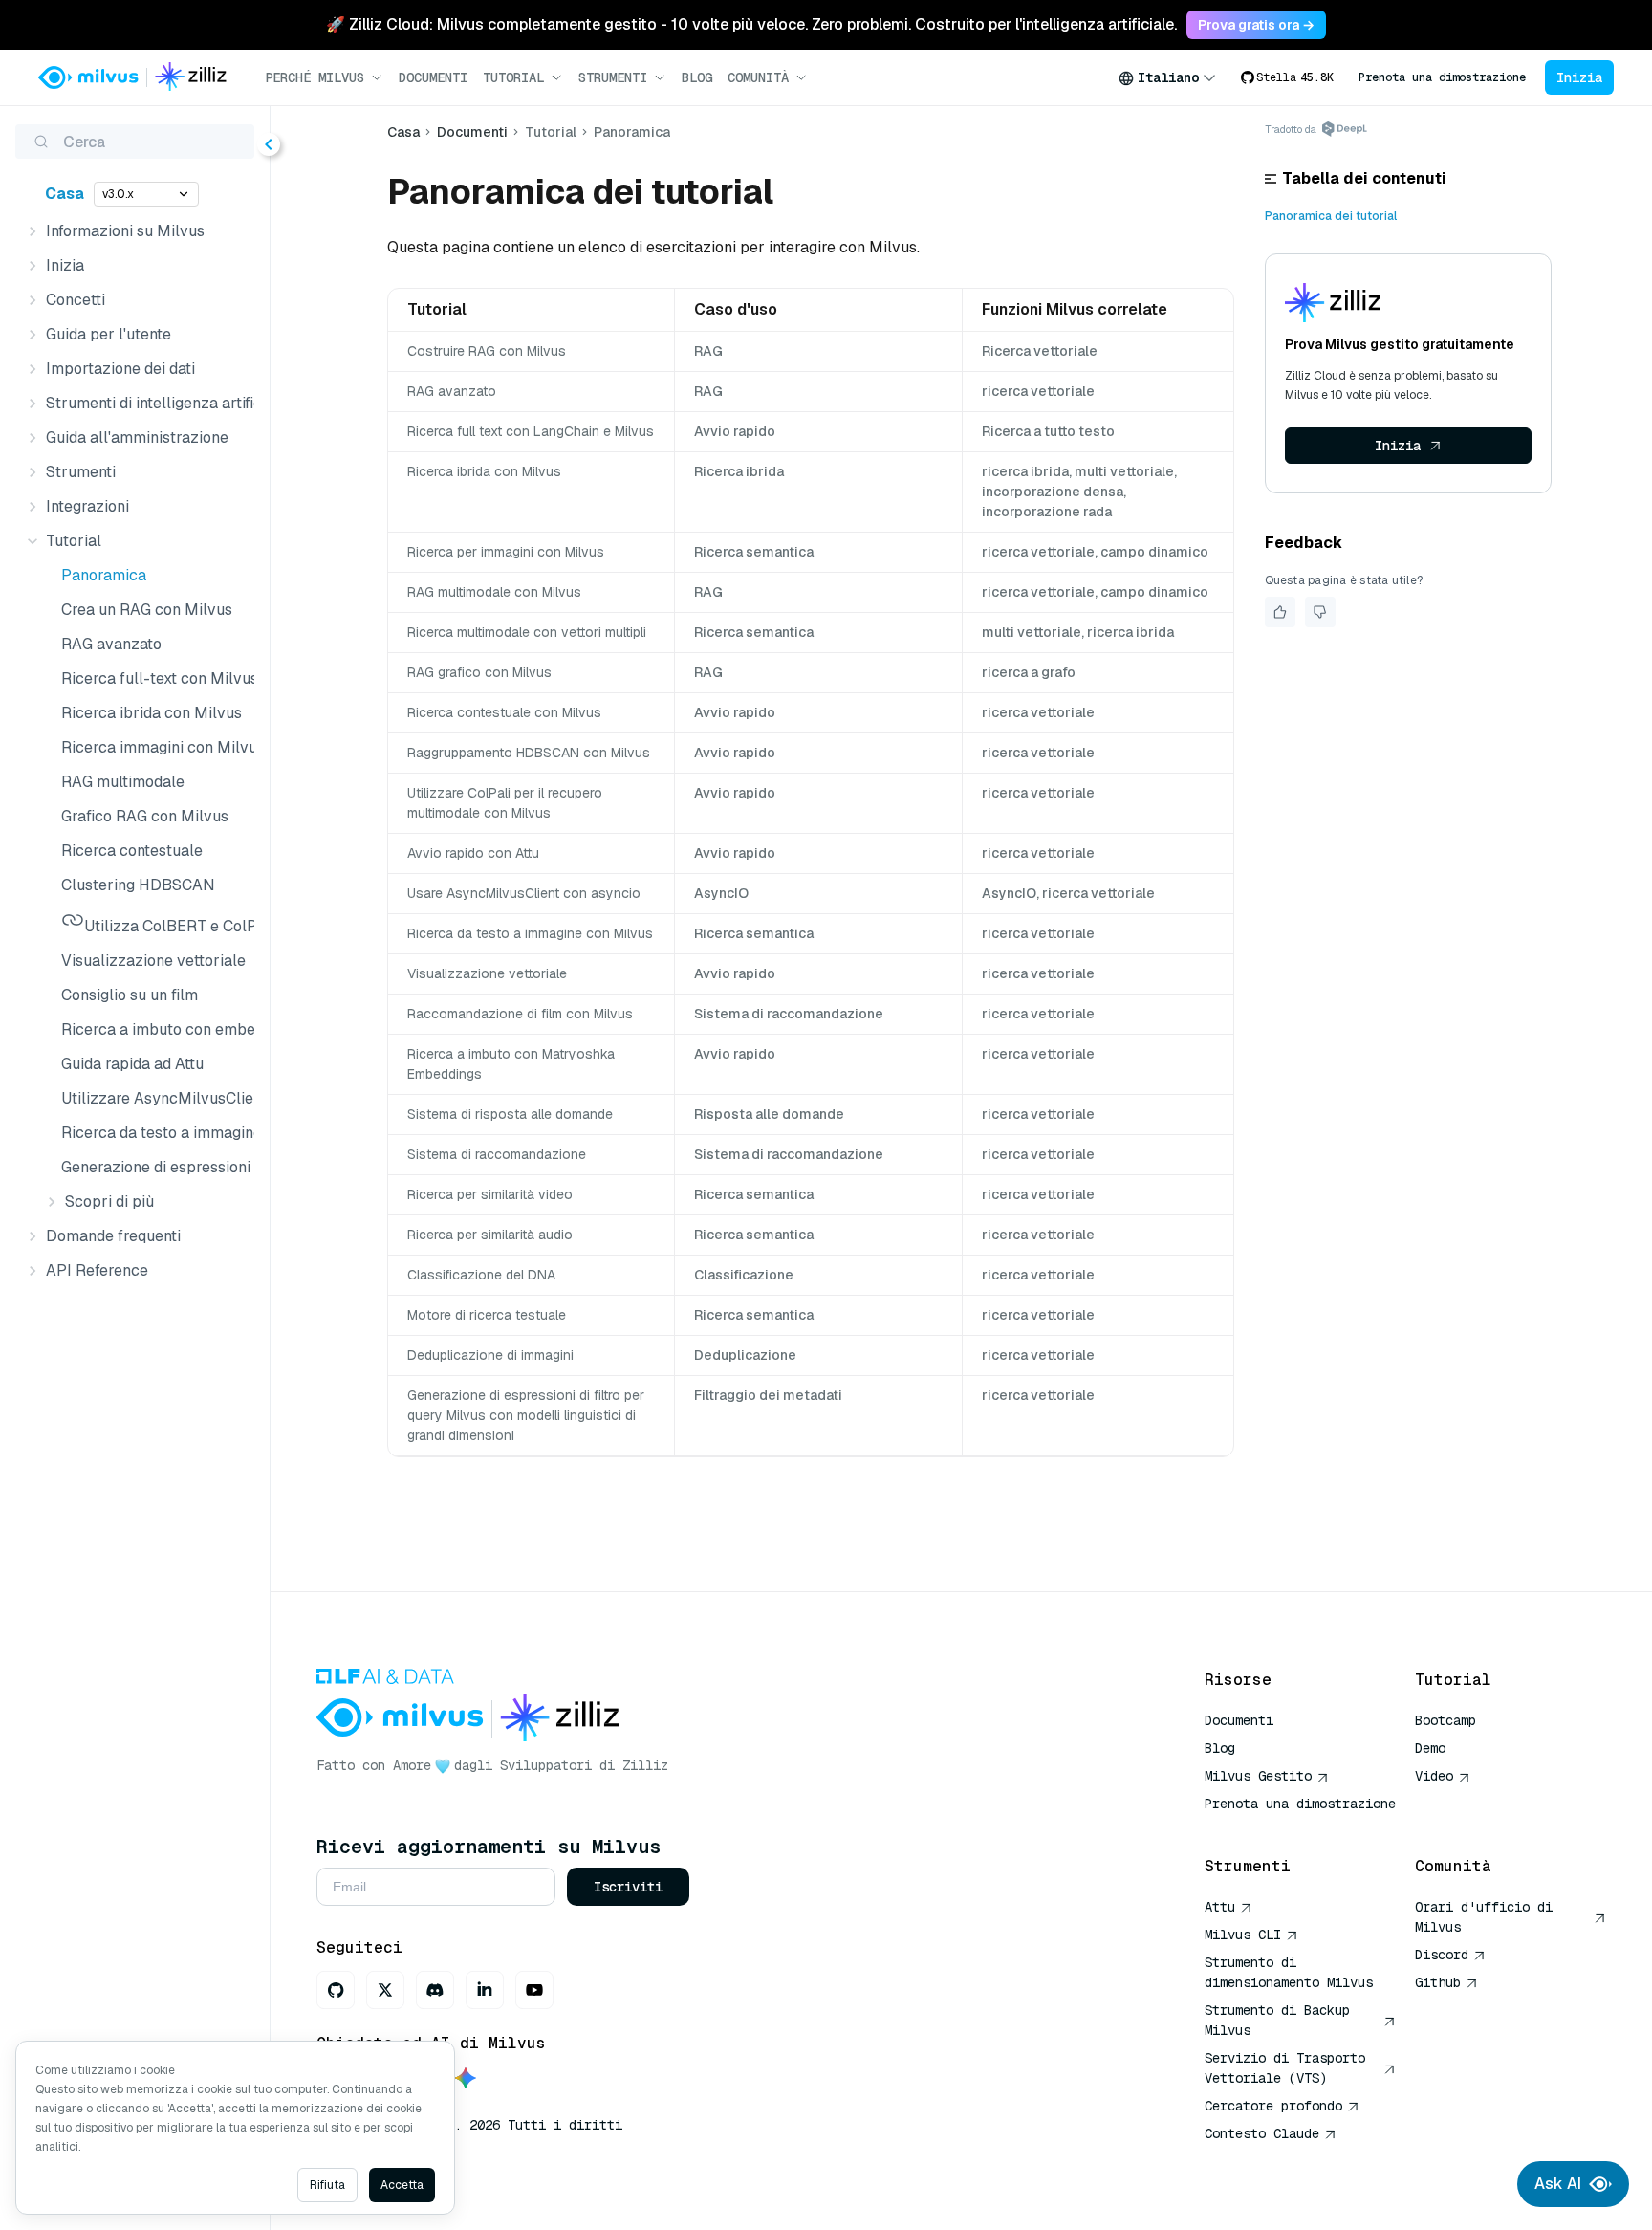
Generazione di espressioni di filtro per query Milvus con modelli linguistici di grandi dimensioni (526, 1415)
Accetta (402, 2185)
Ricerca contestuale (132, 851)
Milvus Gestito (1258, 1776)
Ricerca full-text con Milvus (154, 678)
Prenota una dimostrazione (1442, 77)
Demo (1430, 1748)
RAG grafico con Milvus (479, 672)
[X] (385, 1990)
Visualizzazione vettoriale (153, 961)
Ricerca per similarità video (490, 1194)
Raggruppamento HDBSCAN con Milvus (529, 753)
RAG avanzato (111, 644)
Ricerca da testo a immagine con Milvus (154, 1133)
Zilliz (645, 1765)
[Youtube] (534, 1990)
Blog (697, 77)
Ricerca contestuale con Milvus (504, 712)
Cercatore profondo (1273, 2106)
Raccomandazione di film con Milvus (520, 1014)
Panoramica (104, 575)
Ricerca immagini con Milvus (154, 747)
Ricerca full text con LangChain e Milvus (531, 431)
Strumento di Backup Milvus (1277, 2020)
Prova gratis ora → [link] (1256, 25)
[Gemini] (466, 2079)
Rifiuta (327, 2185)
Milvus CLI (1243, 1935)
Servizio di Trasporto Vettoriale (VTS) (1285, 2068)
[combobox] (1167, 77)
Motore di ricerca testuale (487, 1315)
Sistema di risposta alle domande (510, 1114)
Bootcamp (1445, 1720)
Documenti (433, 77)
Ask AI (1558, 2184)
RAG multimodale (123, 782)
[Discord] (435, 1990)
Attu (1220, 1907)
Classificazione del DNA (481, 1275)
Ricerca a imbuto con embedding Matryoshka (154, 1029)
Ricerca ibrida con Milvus (152, 713)
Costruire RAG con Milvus (487, 351)
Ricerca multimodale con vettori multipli (527, 632)
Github (1438, 1982)
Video (1434, 1776)
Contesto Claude (1262, 2133)
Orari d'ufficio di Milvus (1484, 1917)
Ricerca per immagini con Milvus (506, 552)
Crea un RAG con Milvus (147, 610)
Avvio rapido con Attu (473, 853)
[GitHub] (336, 1990)
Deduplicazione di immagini (490, 1355)
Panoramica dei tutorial (1331, 216)
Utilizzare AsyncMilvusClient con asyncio (154, 1098)
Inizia (1579, 77)
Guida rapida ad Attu (132, 1064)
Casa (65, 194)
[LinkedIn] (485, 1990)
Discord (1442, 1955)
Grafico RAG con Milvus (145, 816)
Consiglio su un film (130, 995)
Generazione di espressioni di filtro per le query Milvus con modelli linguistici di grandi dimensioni (154, 1167)
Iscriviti (628, 1887)
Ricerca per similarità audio (490, 1235)
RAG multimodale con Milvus (494, 592)
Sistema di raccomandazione (497, 1154)
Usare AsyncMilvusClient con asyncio (524, 893)
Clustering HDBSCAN (138, 885)
